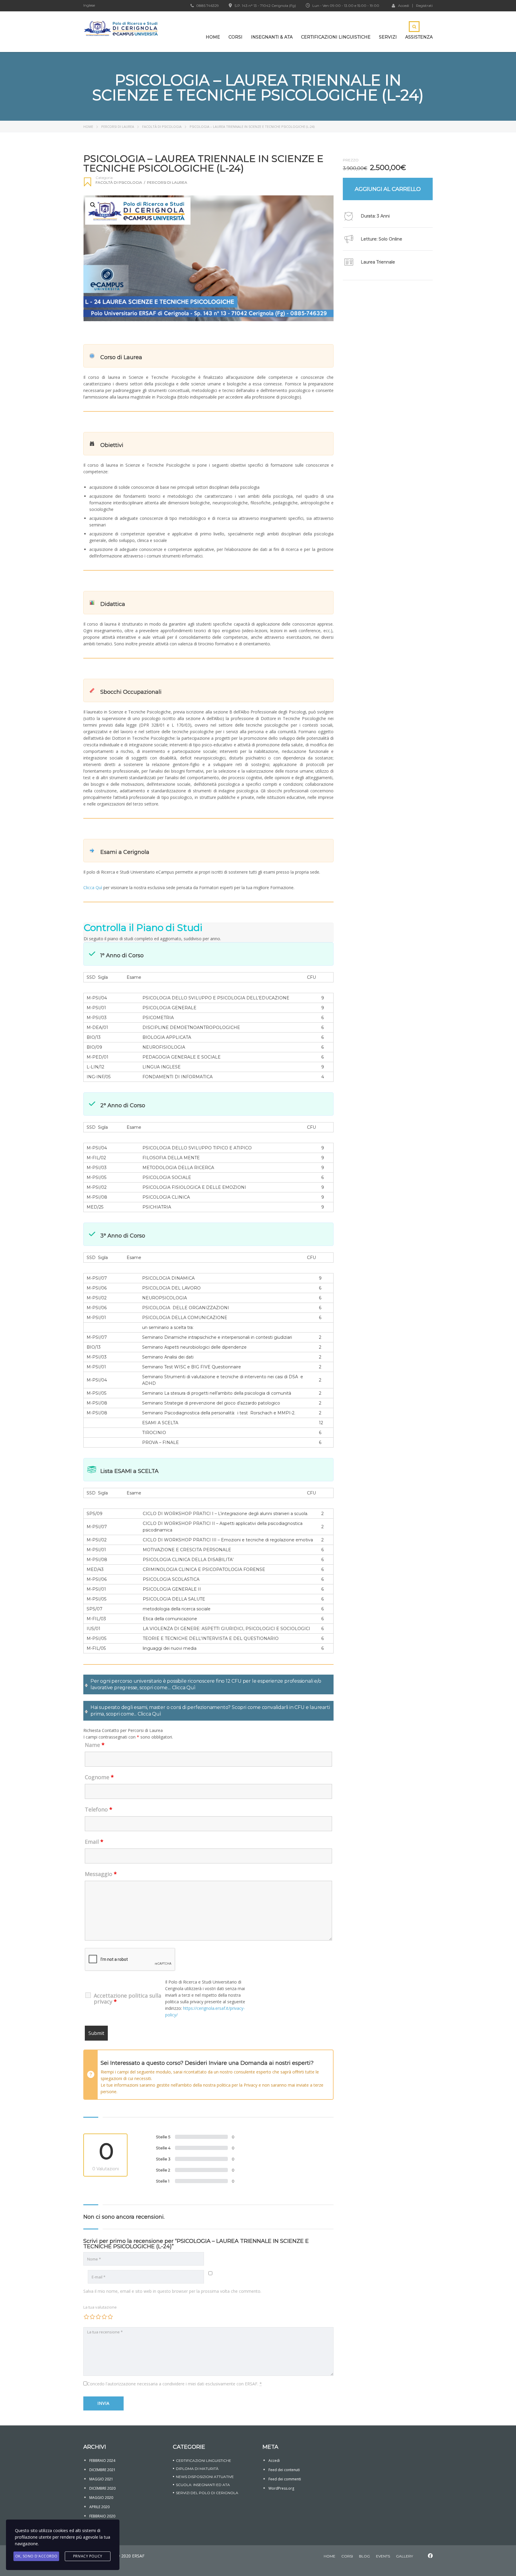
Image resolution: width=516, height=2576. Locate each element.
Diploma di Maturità (197, 2469)
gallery (404, 2556)
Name (95, 1745)
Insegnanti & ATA (272, 37)
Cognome (99, 1777)
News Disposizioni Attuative (205, 2477)
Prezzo (351, 160)
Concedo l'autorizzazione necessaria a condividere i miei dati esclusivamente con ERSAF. (175, 2384)
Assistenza (419, 37)
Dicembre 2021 (102, 2470)
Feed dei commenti (285, 2479)
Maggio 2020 (101, 2498)
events (383, 2556)
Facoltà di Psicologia (162, 127)
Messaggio (101, 1874)
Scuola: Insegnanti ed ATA (203, 2485)
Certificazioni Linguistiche (336, 37)
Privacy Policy (88, 2556)
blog (364, 2556)
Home (213, 37)
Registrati (424, 6)
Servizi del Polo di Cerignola (207, 2493)
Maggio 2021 (101, 2479)
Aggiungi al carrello (388, 189)
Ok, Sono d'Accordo (36, 2556)
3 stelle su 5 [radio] (98, 2317)
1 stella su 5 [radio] (86, 2317)
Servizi (388, 37)
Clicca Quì (93, 887)
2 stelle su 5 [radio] (92, 2317)
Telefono (99, 1809)
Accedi (404, 5)
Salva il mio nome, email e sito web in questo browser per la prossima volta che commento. (172, 2291)
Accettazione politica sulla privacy (128, 1998)
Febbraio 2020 (102, 2516)
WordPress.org (281, 2488)
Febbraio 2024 (102, 2461)
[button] (93, 205)
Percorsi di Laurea (118, 127)
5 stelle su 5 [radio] (110, 2317)
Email (94, 1842)
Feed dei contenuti (284, 2470)
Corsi (235, 37)
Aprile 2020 (99, 2507)
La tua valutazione (100, 2307)
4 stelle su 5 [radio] (104, 2317)
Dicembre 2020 (102, 2488)
